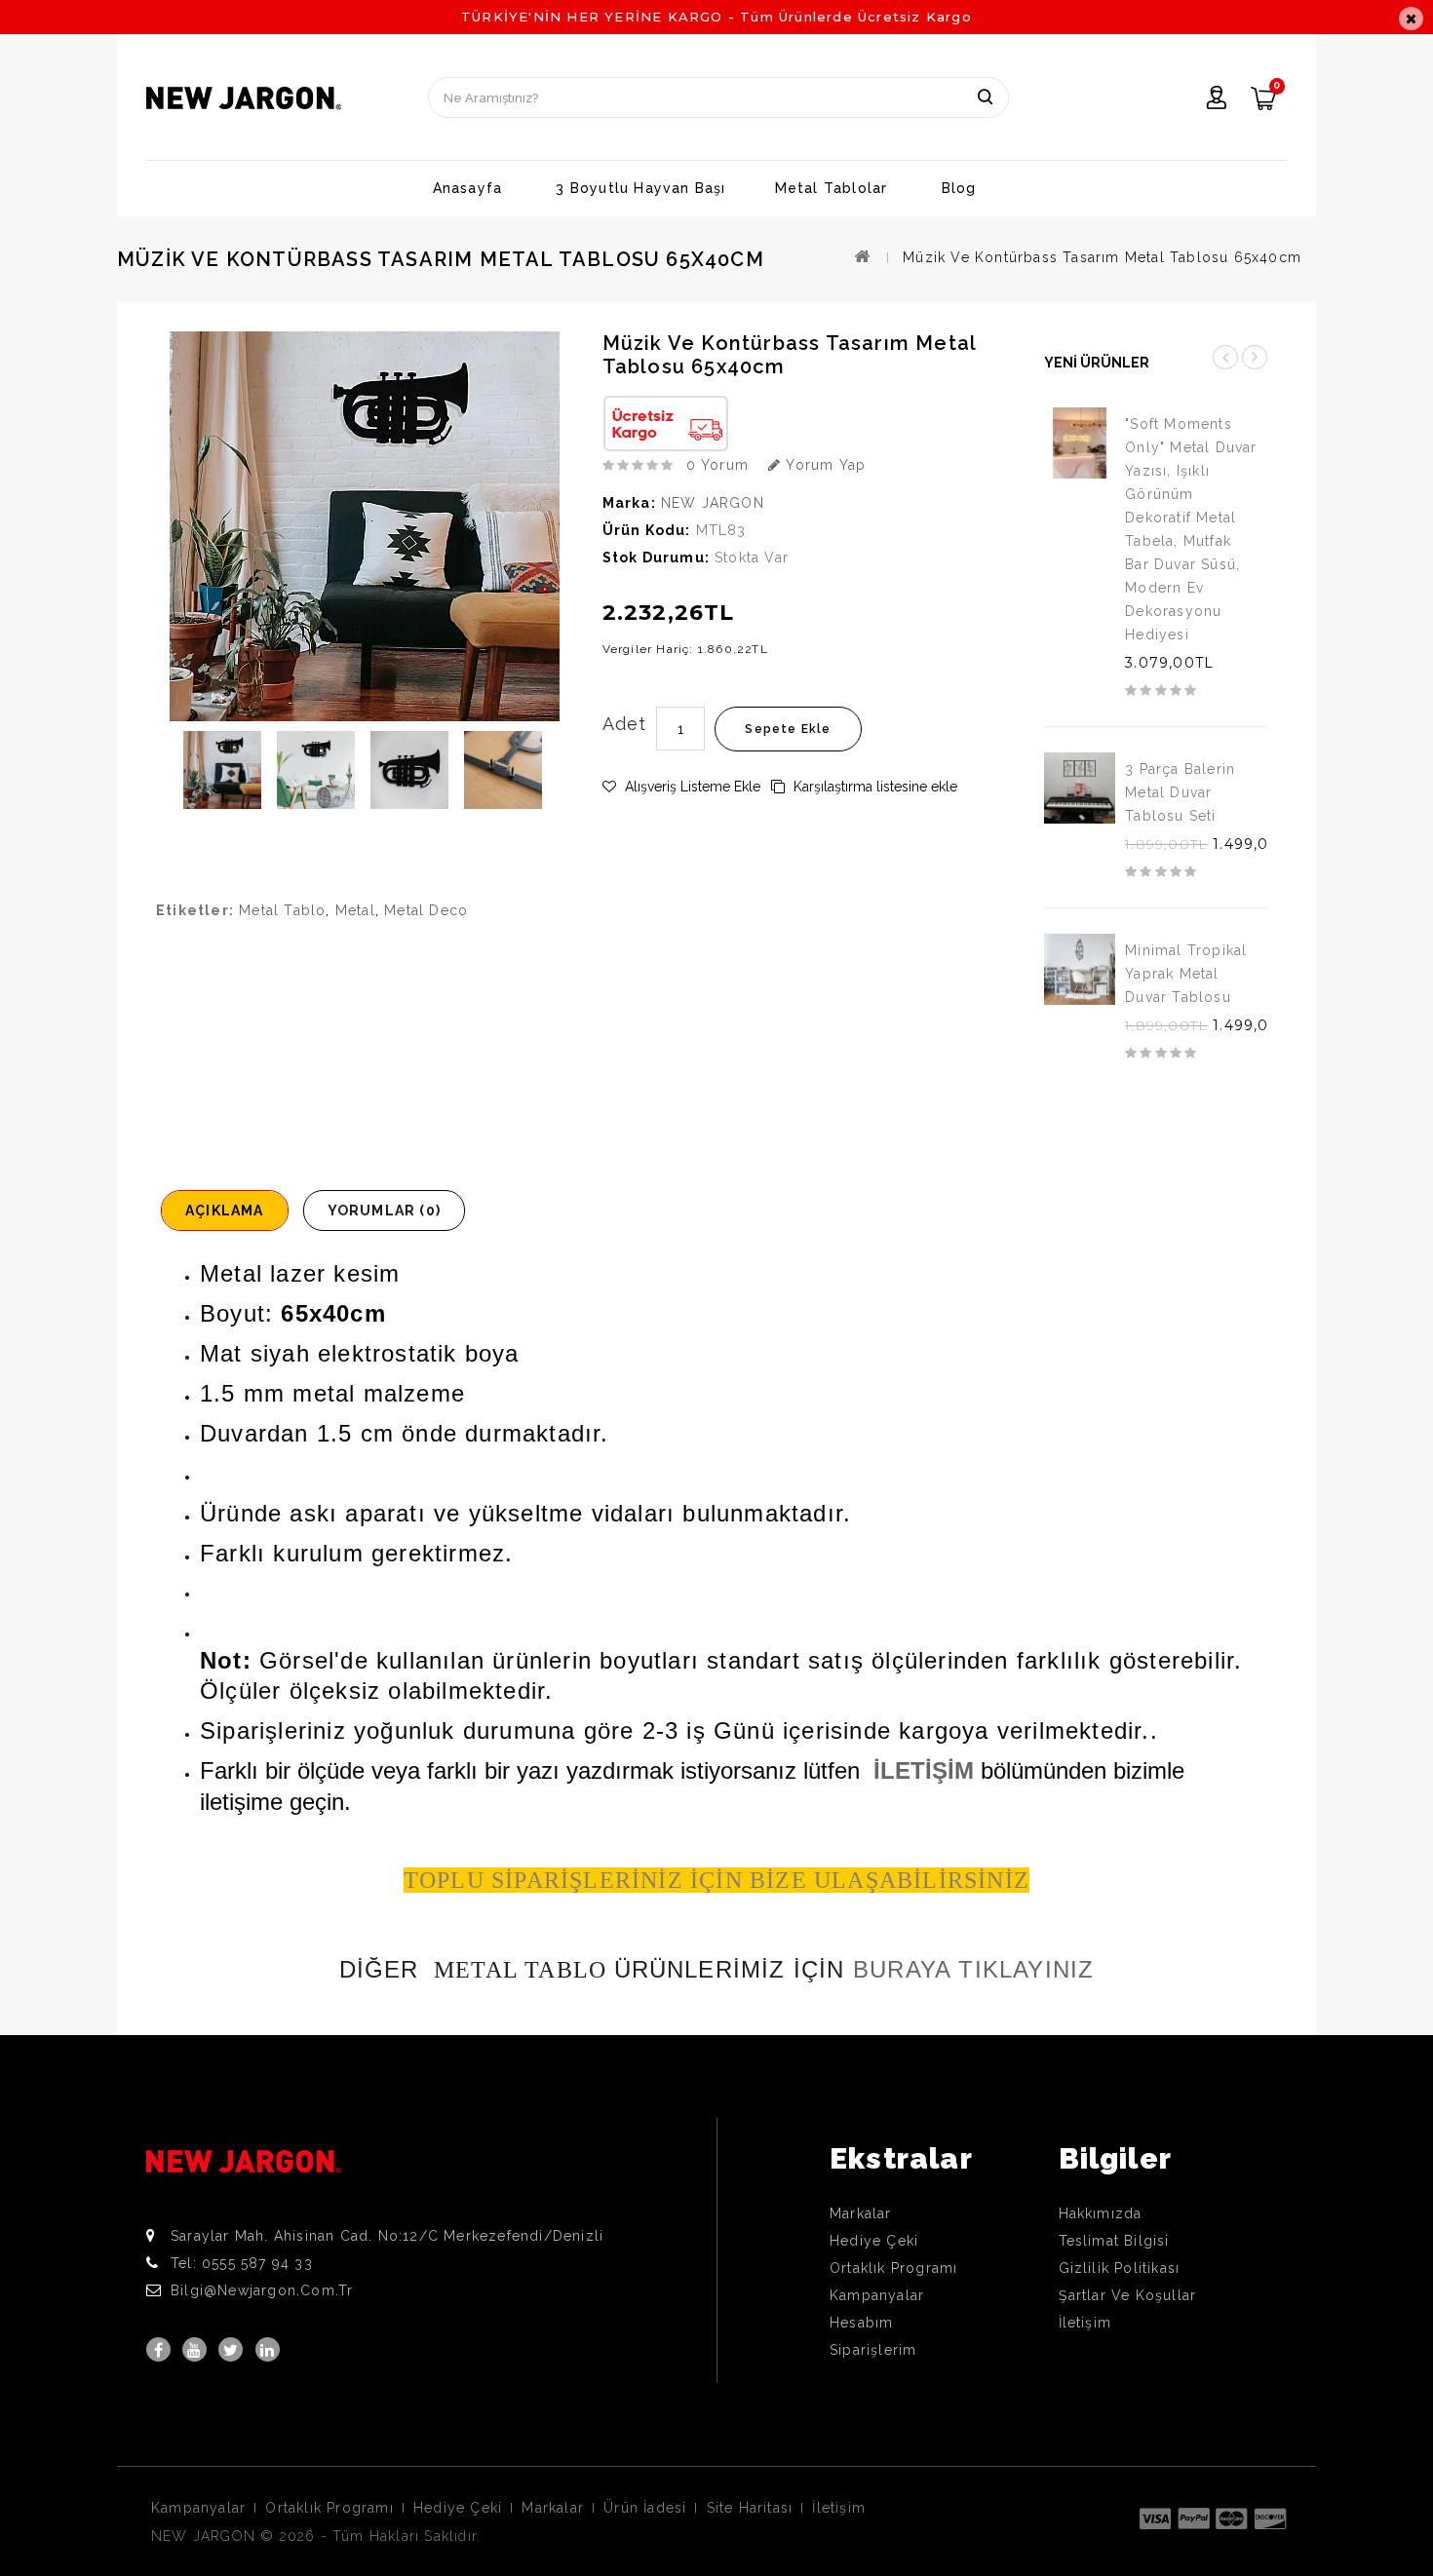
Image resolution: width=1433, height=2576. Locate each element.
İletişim (1085, 2323)
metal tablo (282, 910)
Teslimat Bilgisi (1114, 2241)
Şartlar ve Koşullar (1128, 2295)
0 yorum (717, 465)
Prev (1225, 357)
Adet (625, 724)
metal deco (426, 910)
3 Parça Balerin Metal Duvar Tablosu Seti (1180, 792)
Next (1255, 357)
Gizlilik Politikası (1120, 2268)
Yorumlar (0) (384, 1211)
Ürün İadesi (645, 2508)
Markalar (861, 2213)
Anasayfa (468, 188)
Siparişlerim (873, 2350)
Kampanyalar (877, 2295)
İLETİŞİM (924, 1770)
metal (355, 910)
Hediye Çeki (874, 2241)
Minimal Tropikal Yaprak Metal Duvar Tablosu (1186, 974)
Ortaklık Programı (893, 2268)
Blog (959, 188)
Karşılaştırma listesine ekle (873, 787)
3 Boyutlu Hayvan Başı (640, 188)
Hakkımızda (1101, 2213)
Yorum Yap (823, 465)
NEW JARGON (713, 503)
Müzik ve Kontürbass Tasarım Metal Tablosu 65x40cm (1102, 257)
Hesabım (861, 2323)
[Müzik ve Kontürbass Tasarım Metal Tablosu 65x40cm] (222, 770)
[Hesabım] (1217, 100)
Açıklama (225, 1211)
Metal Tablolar (832, 188)
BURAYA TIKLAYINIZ (973, 1969)
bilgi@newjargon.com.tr (262, 2290)
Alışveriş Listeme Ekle (691, 787)
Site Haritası (750, 2508)
